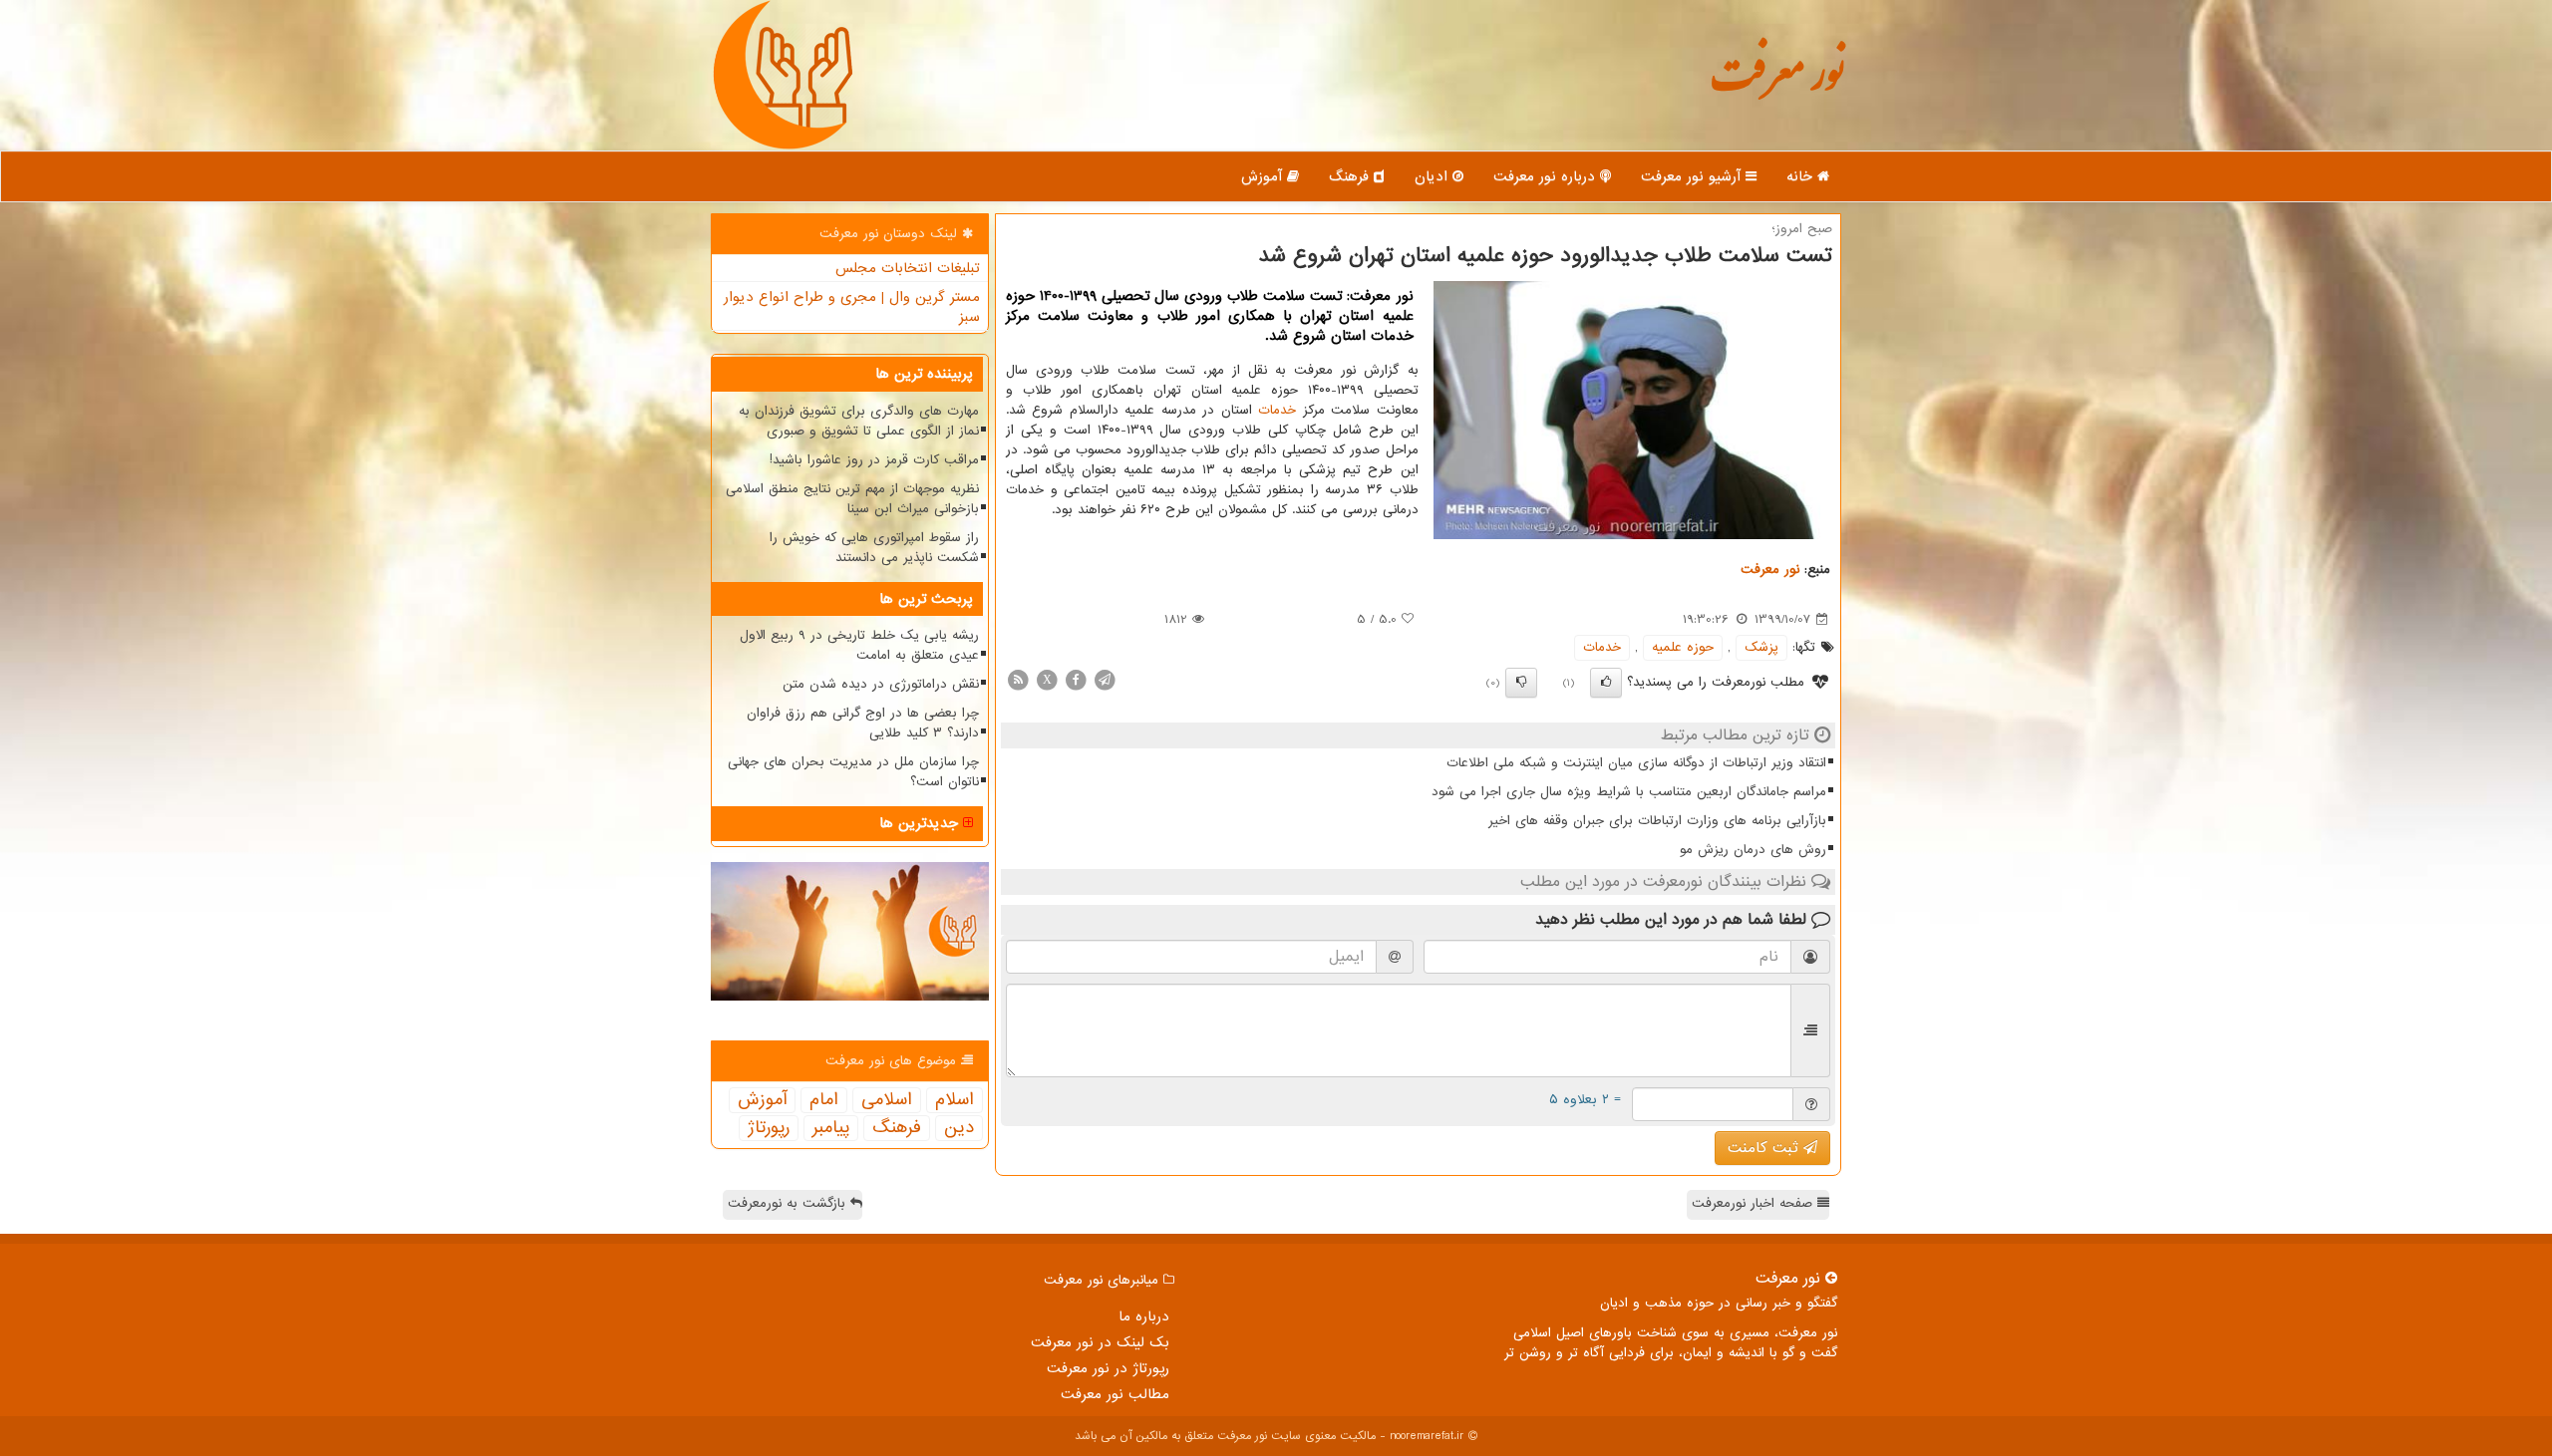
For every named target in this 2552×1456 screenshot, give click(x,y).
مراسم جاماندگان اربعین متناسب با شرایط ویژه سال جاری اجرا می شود (1629, 792)
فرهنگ (1351, 176)
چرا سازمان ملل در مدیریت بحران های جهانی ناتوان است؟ (853, 772)
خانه (1802, 176)
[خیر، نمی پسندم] (1521, 683)
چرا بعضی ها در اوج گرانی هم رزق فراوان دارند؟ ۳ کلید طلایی (863, 723)
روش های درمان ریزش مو (1753, 850)
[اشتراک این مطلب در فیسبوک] (1076, 679)
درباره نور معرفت (1547, 176)
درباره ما (1144, 1316)
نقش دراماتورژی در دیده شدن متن (881, 684)
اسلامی (887, 1100)
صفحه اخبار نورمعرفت (1754, 1203)
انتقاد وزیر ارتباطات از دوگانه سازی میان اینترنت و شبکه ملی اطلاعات (1636, 763)
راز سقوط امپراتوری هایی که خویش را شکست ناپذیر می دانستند (874, 548)
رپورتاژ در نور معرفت (1108, 1368)
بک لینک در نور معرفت (1100, 1342)
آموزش (1264, 176)
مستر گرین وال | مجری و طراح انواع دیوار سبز (852, 307)
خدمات (1277, 410)
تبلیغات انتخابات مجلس (908, 268)
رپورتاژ (769, 1128)
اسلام (955, 1100)
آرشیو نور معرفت (1693, 176)
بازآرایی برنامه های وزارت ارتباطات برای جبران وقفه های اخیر (1657, 821)
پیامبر (831, 1128)
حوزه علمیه (1683, 647)
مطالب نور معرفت (1115, 1394)
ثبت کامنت (1765, 1148)
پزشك (1761, 647)
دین (959, 1128)
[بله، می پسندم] (1606, 683)
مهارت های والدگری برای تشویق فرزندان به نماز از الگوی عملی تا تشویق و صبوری (859, 421)
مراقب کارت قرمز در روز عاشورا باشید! (874, 460)
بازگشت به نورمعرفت (789, 1203)
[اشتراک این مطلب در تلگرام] (1105, 679)
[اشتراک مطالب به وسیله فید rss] (1018, 679)
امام (824, 1100)
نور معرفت (1777, 84)
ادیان (1434, 176)
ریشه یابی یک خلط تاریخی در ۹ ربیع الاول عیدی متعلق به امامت (859, 645)
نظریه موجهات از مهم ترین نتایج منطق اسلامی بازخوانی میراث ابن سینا (852, 499)
